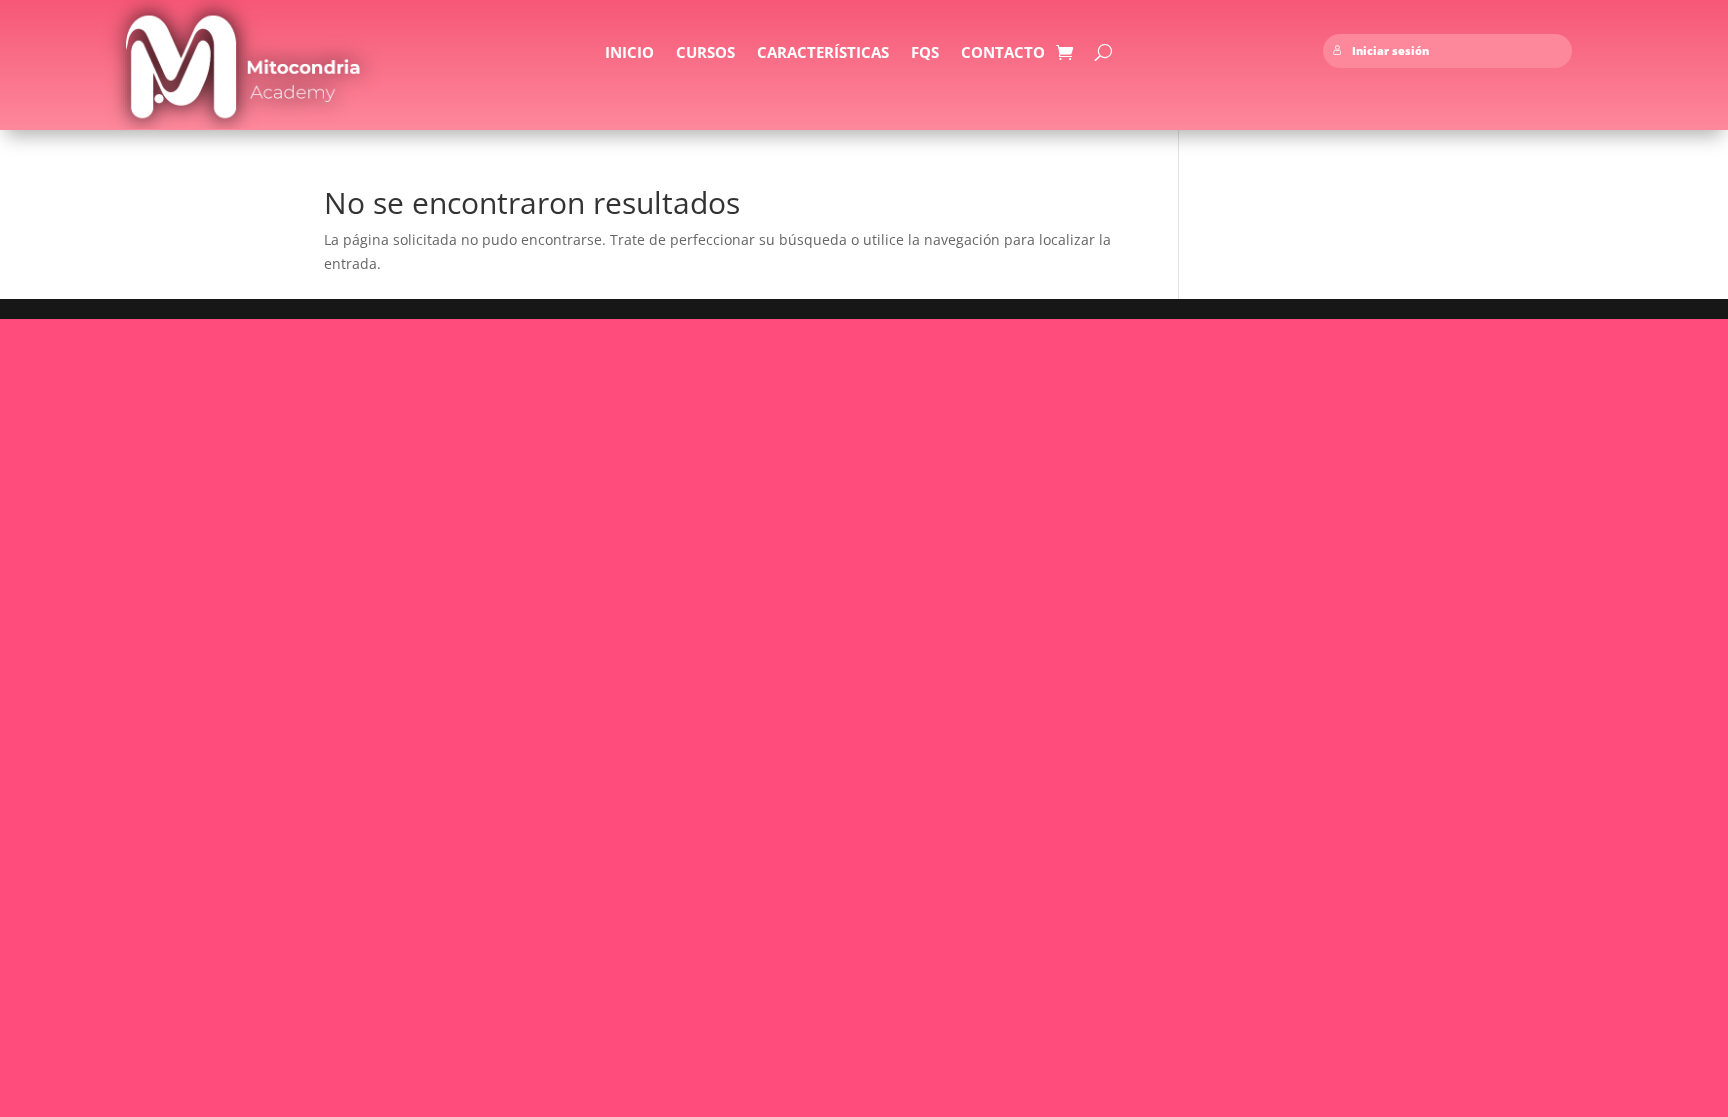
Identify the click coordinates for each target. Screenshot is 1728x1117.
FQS (925, 53)
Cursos (705, 53)
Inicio (629, 53)
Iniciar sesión (1390, 51)
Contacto (1003, 53)
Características (823, 53)
